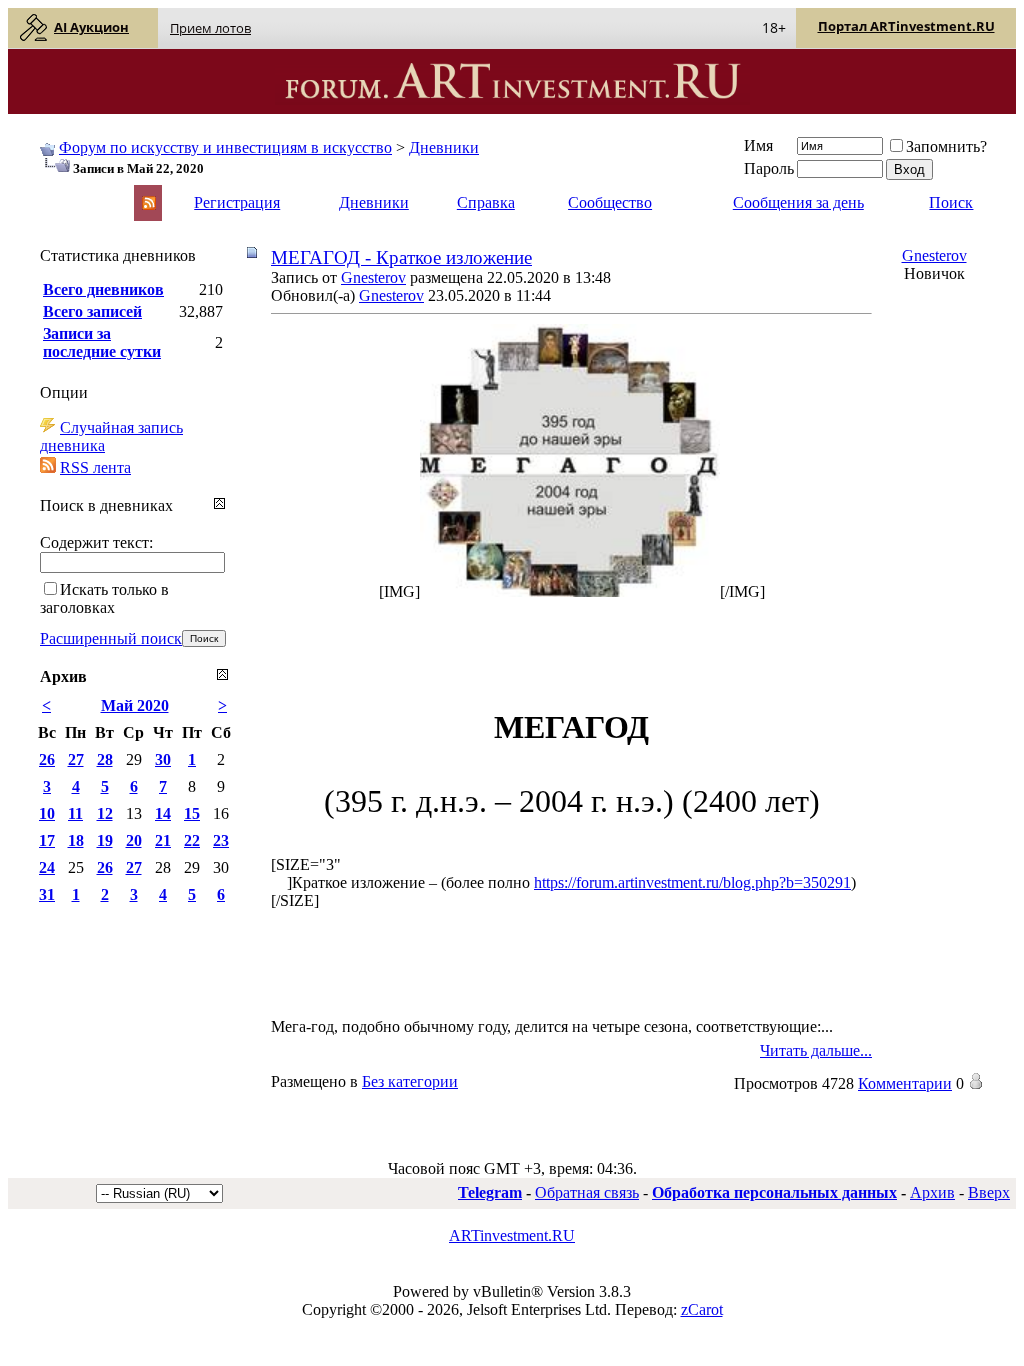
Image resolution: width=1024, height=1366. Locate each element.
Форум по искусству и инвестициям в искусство (225, 147)
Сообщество (610, 202)
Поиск (951, 202)
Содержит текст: (96, 542)
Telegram (490, 1192)
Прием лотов (210, 28)
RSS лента (95, 467)
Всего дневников (103, 289)
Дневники (444, 147)
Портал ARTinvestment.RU (906, 26)
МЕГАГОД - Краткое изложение (401, 257)
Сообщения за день (798, 202)
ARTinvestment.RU (512, 1235)
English (62, 193)
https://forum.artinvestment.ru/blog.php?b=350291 (692, 882)
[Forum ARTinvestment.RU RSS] (149, 204)
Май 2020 (135, 705)
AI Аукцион (91, 27)
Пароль (769, 168)
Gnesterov (373, 277)
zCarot (702, 1309)
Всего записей (92, 311)
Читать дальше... (816, 1050)
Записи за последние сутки (102, 342)
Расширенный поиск (111, 638)
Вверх (989, 1192)
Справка (486, 202)
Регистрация (237, 202)
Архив (932, 1192)
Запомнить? (946, 146)
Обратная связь (587, 1192)
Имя (758, 145)
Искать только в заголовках (104, 598)
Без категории (410, 1081)
